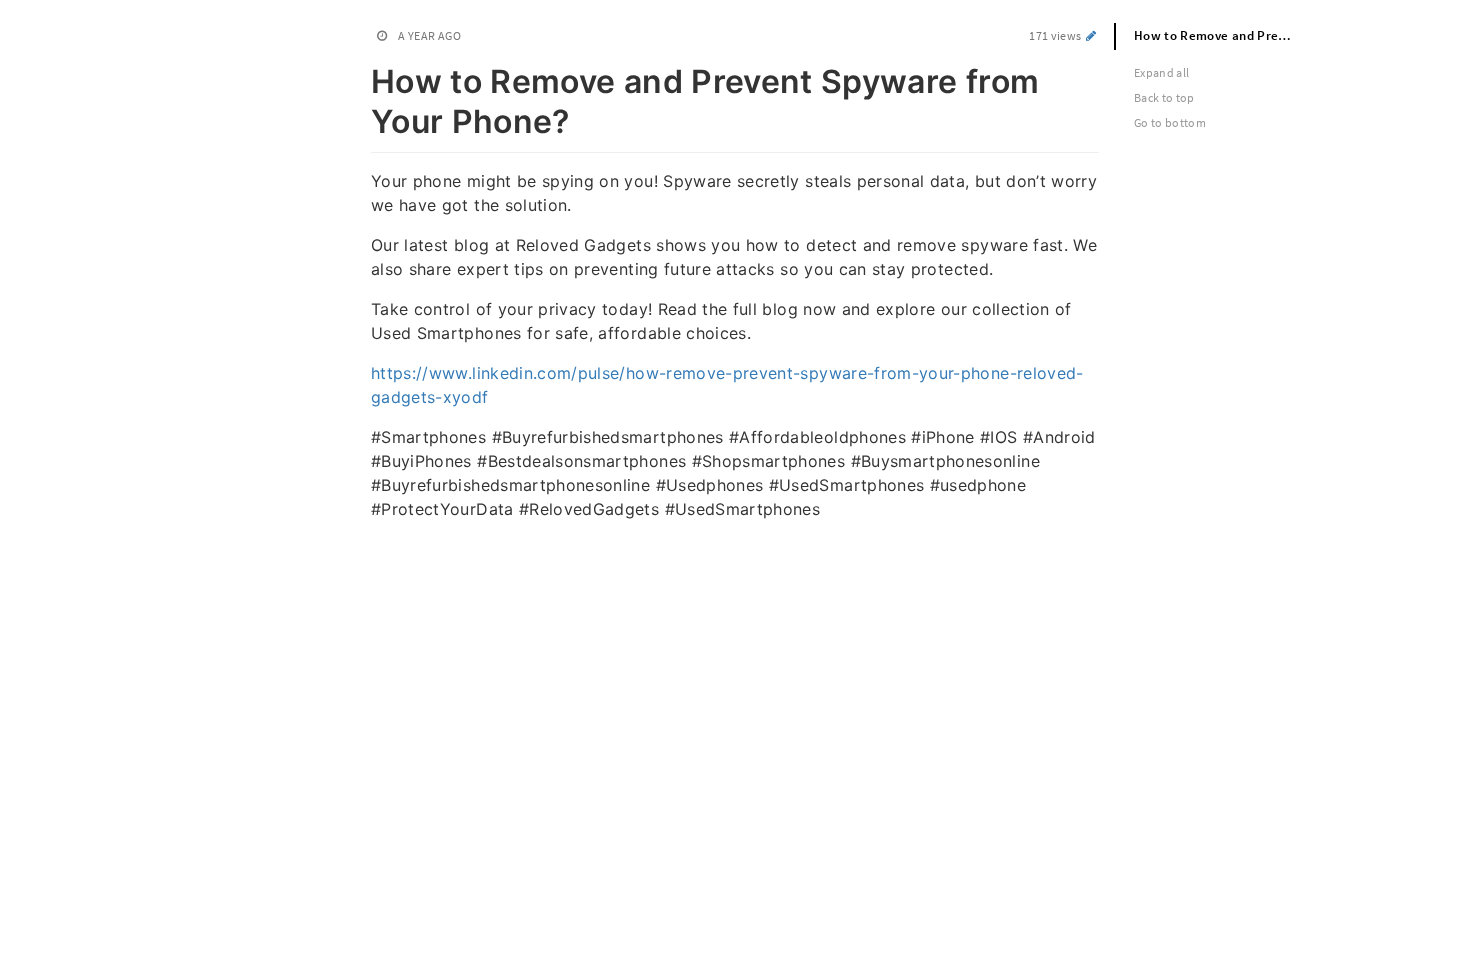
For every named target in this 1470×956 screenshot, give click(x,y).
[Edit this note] (1091, 35)
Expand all (1162, 72)
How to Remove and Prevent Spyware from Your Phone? (1224, 35)
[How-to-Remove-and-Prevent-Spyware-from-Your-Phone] (360, 78)
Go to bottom (1170, 122)
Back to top (1164, 97)
